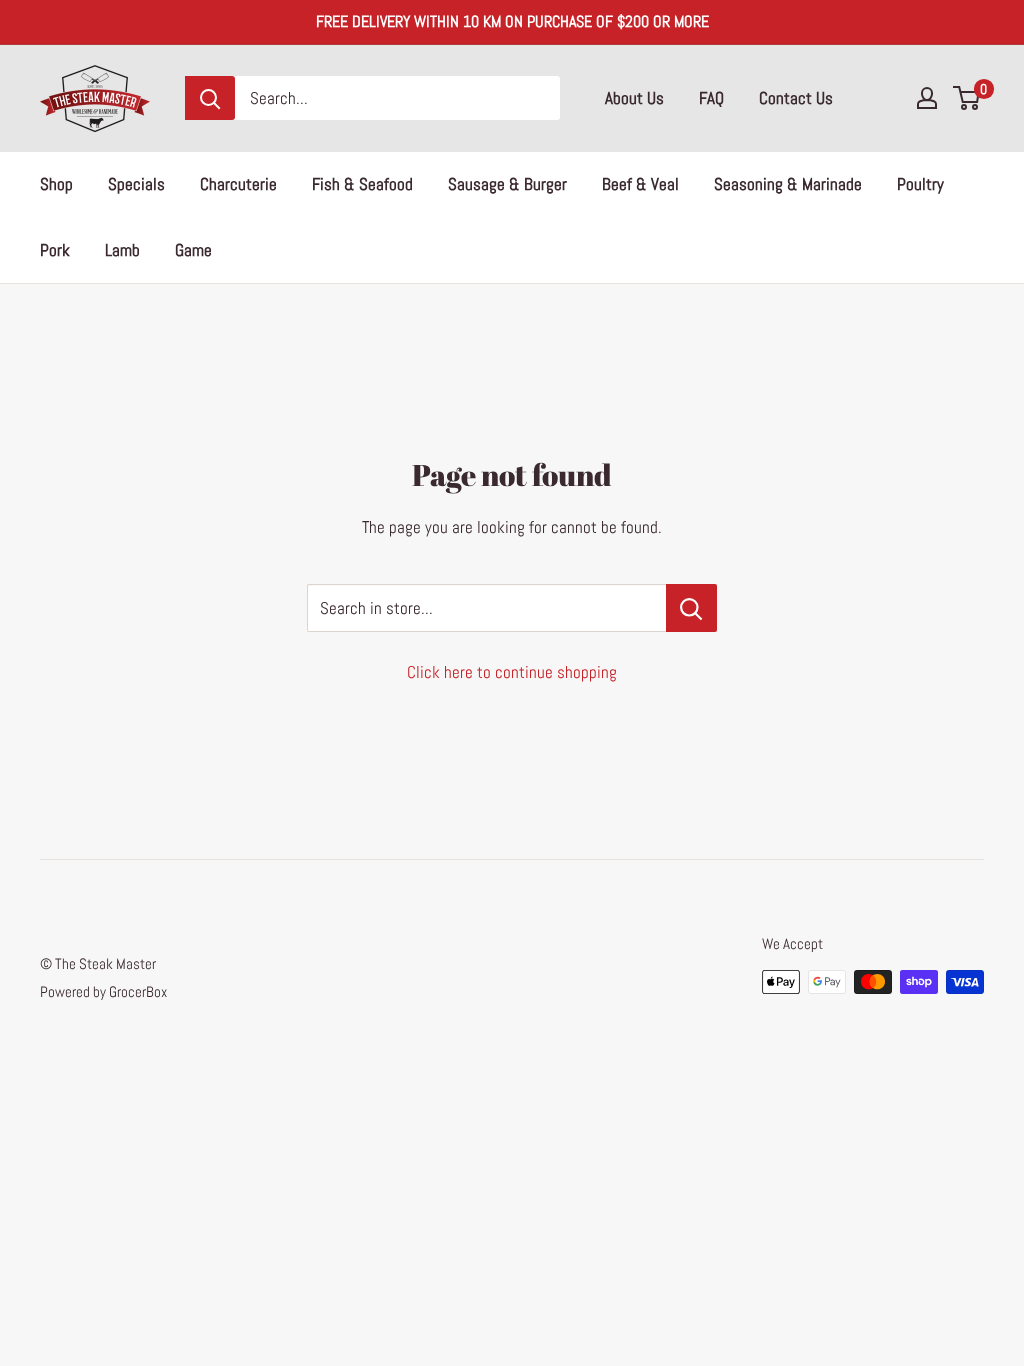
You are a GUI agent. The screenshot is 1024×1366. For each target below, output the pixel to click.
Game (193, 250)
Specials (136, 184)
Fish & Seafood (362, 184)
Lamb (122, 250)
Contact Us (796, 98)
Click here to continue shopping (512, 672)
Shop (56, 184)
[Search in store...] (691, 608)
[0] (967, 98)
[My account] (927, 98)
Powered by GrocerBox (103, 991)
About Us (634, 98)
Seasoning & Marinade (788, 184)
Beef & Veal (640, 184)
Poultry (920, 184)
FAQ (711, 98)
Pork (55, 250)
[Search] (210, 98)
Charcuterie (238, 184)
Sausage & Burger (507, 184)
